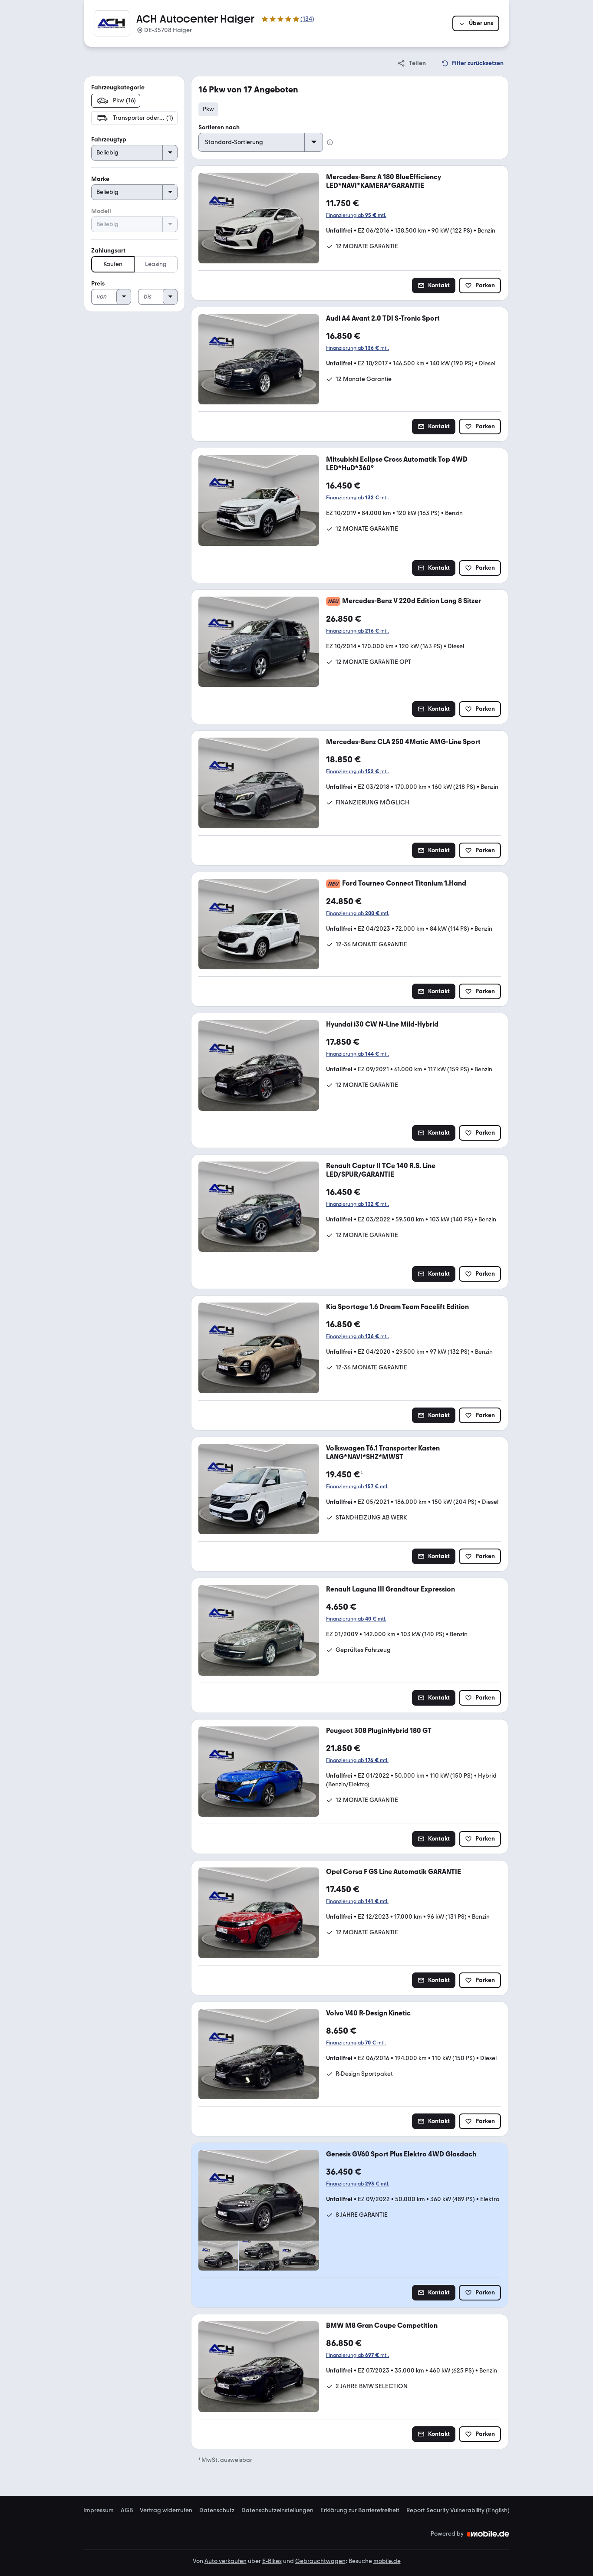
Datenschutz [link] (217, 2510)
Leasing (156, 264)
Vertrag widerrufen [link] (166, 2510)
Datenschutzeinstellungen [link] (277, 2510)
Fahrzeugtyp (109, 139)
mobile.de (387, 2561)
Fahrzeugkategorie (118, 87)
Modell (101, 211)
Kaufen (113, 264)
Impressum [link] (99, 2510)
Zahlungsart (108, 251)
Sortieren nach (219, 127)
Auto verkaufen (226, 2561)
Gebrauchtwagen (320, 2561)
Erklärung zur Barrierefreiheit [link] (360, 2510)
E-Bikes (272, 2561)
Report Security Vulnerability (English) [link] (458, 2510)
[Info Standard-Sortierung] (330, 142)
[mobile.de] (488, 2534)
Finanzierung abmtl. (356, 215)
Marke (100, 179)
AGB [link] (127, 2510)
